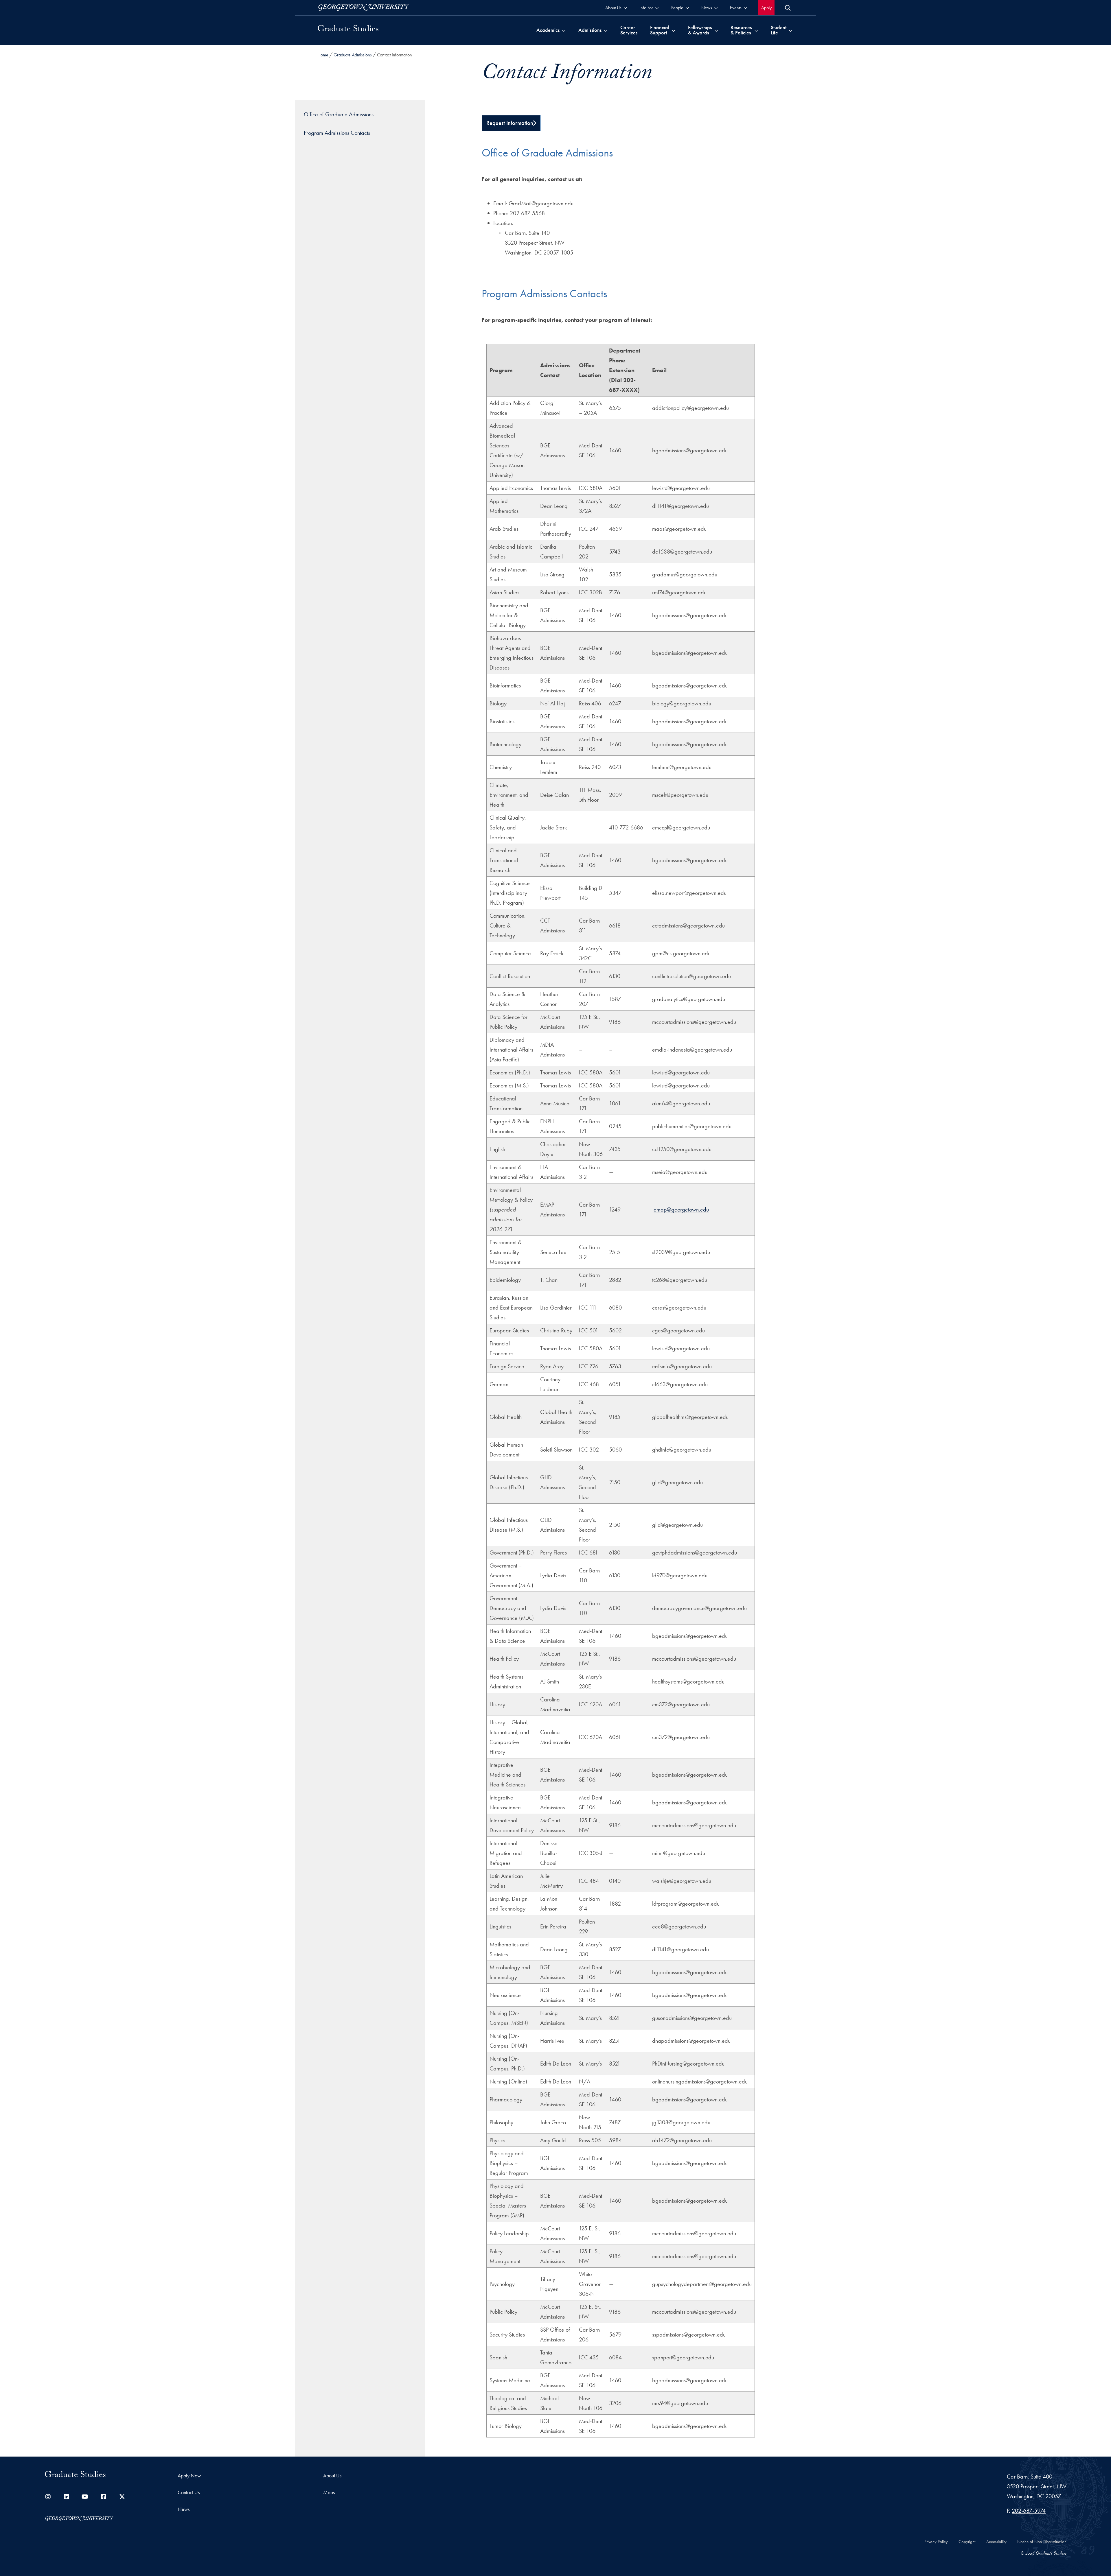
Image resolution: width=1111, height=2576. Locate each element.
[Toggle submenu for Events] (745, 8)
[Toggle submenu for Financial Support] (673, 30)
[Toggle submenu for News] (716, 8)
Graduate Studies (348, 30)
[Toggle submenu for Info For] (657, 8)
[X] (122, 2497)
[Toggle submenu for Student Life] (791, 30)
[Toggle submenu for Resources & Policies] (756, 30)
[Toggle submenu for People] (687, 8)
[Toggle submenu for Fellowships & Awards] (716, 30)
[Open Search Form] (788, 8)
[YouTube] (85, 2497)
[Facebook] (104, 2497)
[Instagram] (48, 2497)
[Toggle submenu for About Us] (625, 8)
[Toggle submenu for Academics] (564, 30)
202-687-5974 (1029, 2511)
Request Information (510, 123)
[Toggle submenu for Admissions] (606, 30)
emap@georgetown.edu (681, 1209)
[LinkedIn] (67, 2497)
